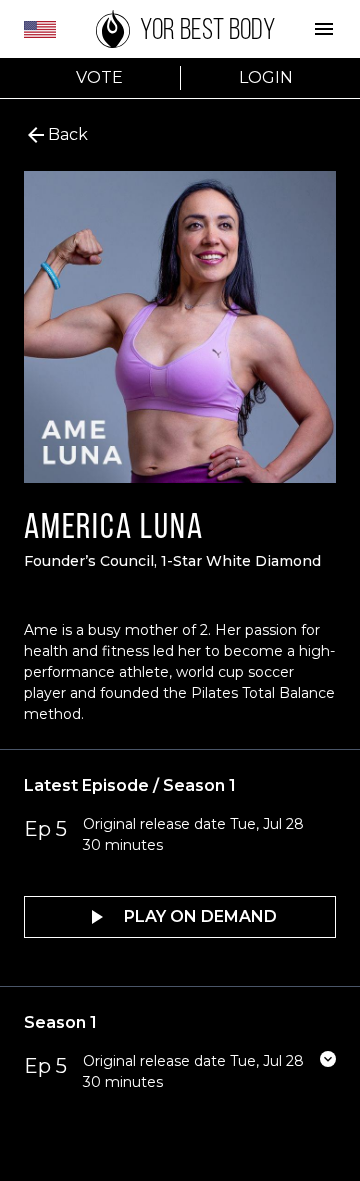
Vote (99, 77)
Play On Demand (200, 916)
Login (266, 77)
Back (68, 134)
